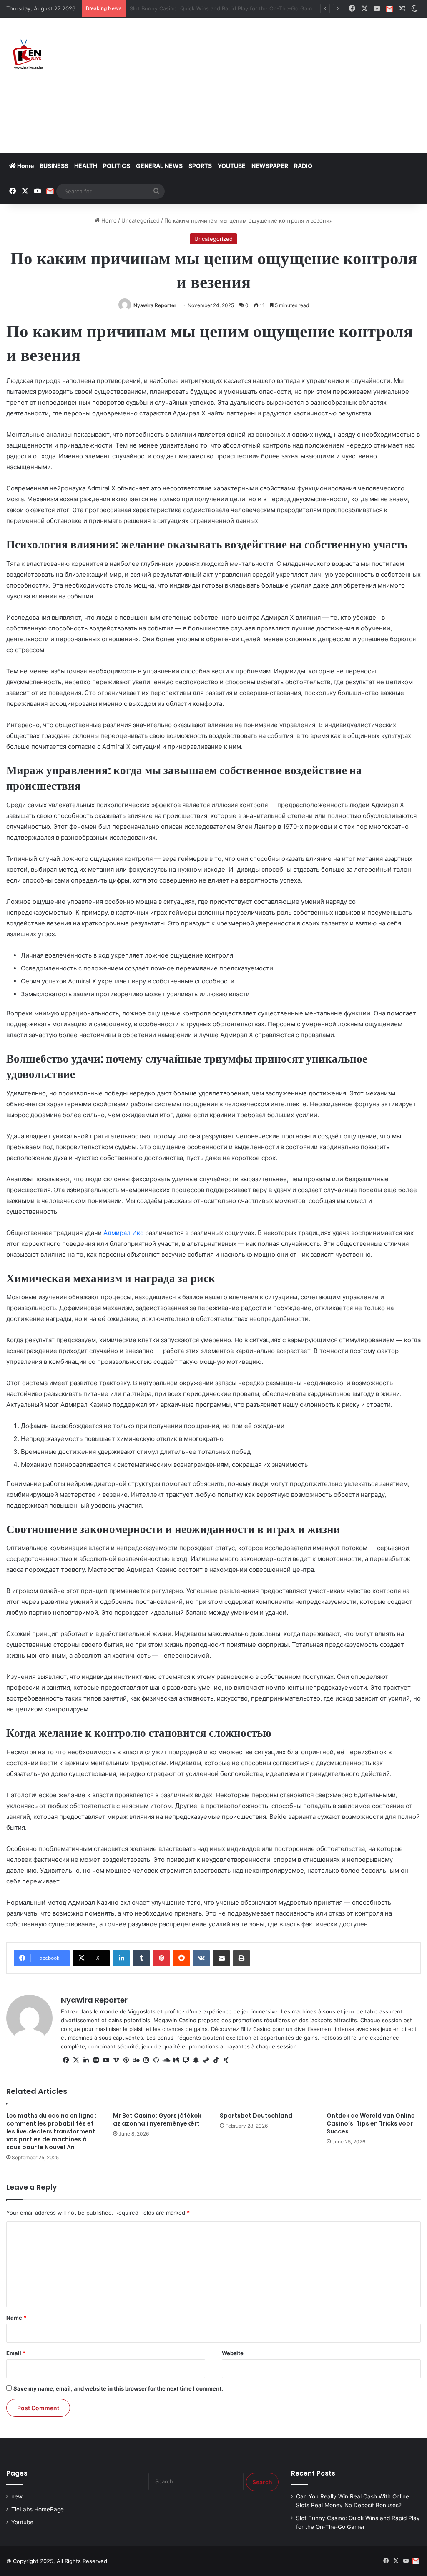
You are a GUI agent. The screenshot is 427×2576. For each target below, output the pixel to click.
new (17, 2496)
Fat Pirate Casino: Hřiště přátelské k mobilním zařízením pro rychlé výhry (224, 8)
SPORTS (200, 166)
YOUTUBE (232, 166)
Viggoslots (142, 2011)
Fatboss (332, 2038)
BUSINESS (54, 166)
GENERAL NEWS (159, 166)
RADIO (303, 166)
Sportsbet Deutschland (256, 2116)
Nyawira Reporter (155, 305)
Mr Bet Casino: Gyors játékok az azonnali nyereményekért (157, 2120)
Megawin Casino (175, 2020)
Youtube (22, 2522)
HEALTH (86, 166)
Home (25, 166)
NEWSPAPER (270, 166)
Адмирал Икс (123, 1233)
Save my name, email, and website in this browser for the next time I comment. (118, 2388)
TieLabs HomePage (38, 2509)
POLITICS (117, 166)
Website (233, 2353)
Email (16, 2353)
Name (16, 2318)
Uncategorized (141, 220)
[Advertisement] (288, 84)
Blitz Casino (256, 2029)
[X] (76, 2060)
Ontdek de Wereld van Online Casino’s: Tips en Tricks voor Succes (371, 2123)
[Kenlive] (27, 55)
